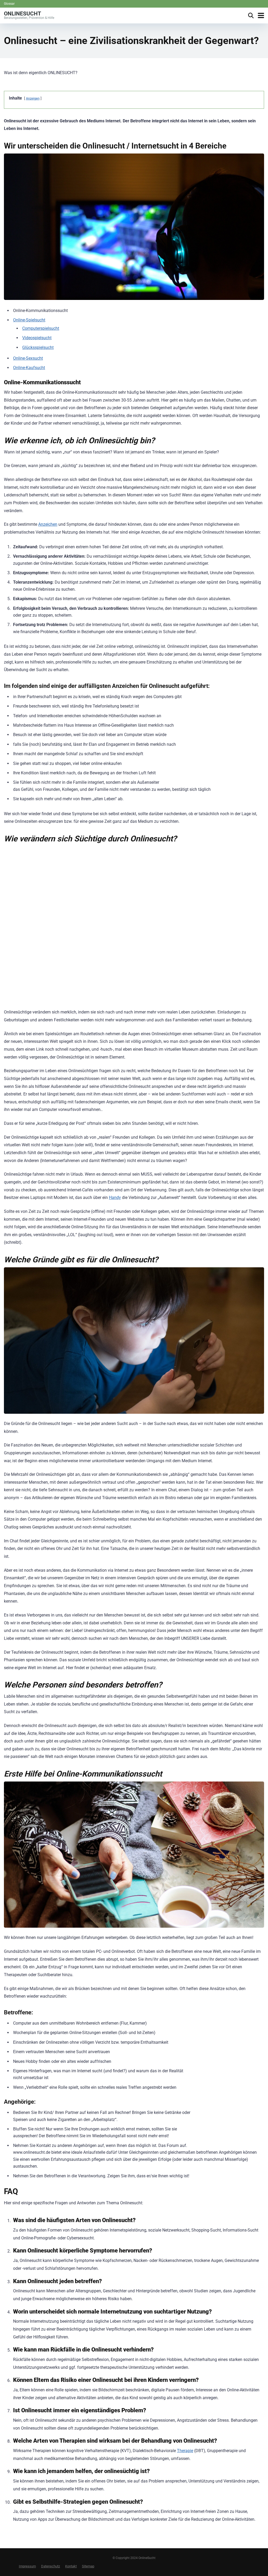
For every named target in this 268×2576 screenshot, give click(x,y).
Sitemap (88, 2566)
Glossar (9, 4)
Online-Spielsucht (29, 320)
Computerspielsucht (41, 328)
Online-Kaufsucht (29, 368)
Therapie (185, 2451)
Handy (115, 1197)
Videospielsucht (37, 338)
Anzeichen (48, 524)
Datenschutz (51, 2566)
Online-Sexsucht (28, 358)
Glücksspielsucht (38, 347)
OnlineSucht (23, 13)
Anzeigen (33, 98)
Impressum (27, 2566)
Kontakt (71, 2566)
